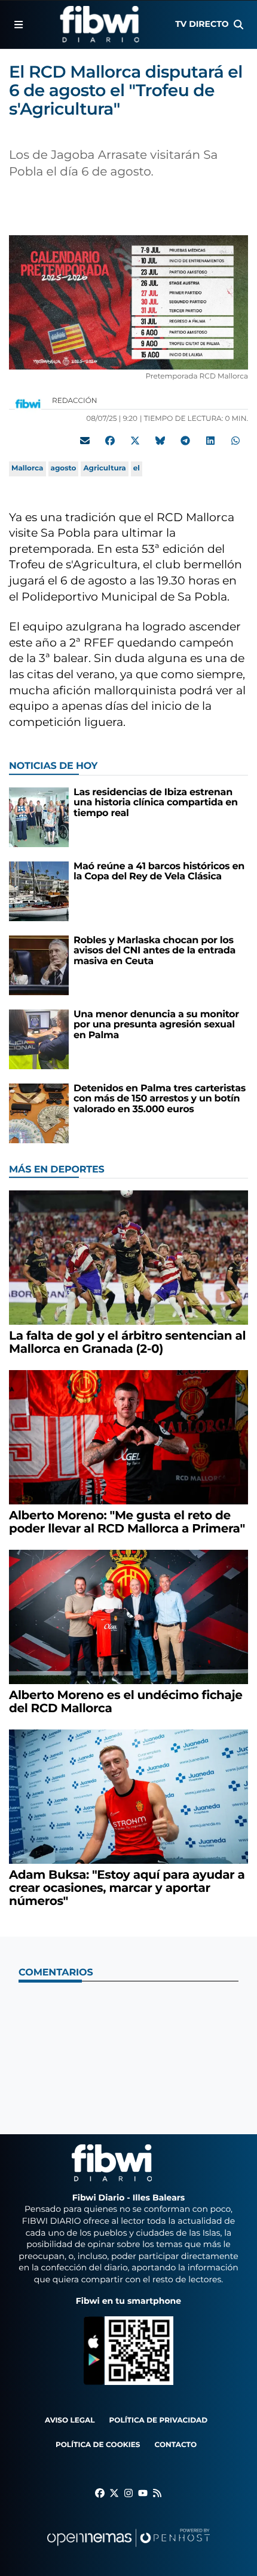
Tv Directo (202, 24)
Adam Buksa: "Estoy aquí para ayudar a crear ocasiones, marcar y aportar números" (127, 1888)
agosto (64, 468)
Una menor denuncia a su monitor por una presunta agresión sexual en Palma (156, 1025)
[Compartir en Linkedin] (210, 441)
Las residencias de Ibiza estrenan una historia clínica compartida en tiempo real (156, 803)
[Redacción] (28, 403)
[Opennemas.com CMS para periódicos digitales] (128, 2549)
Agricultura (104, 468)
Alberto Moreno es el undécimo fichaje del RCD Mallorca (126, 1702)
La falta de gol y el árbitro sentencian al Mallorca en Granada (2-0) (127, 1343)
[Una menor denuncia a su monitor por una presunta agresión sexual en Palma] (39, 1039)
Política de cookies (98, 2445)
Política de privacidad (159, 2420)
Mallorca (27, 468)
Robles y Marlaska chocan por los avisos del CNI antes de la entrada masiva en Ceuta (154, 951)
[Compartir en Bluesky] (160, 441)
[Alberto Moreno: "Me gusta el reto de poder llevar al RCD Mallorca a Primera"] (128, 1437)
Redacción (76, 401)
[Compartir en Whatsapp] (235, 441)
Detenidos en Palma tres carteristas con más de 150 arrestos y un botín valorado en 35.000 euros (160, 1099)
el (137, 468)
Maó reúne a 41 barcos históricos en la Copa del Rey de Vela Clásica (159, 872)
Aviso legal (70, 2420)
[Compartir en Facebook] (110, 441)
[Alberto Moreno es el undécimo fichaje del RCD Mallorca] (128, 1617)
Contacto (175, 2445)
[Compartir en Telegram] (185, 441)
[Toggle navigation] (19, 24)
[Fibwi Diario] (100, 24)
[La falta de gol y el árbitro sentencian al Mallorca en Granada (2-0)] (128, 1258)
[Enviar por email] (85, 441)
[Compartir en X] (135, 441)
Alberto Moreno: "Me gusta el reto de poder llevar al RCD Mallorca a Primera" (127, 1522)
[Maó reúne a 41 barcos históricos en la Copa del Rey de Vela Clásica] (39, 891)
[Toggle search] (238, 24)
